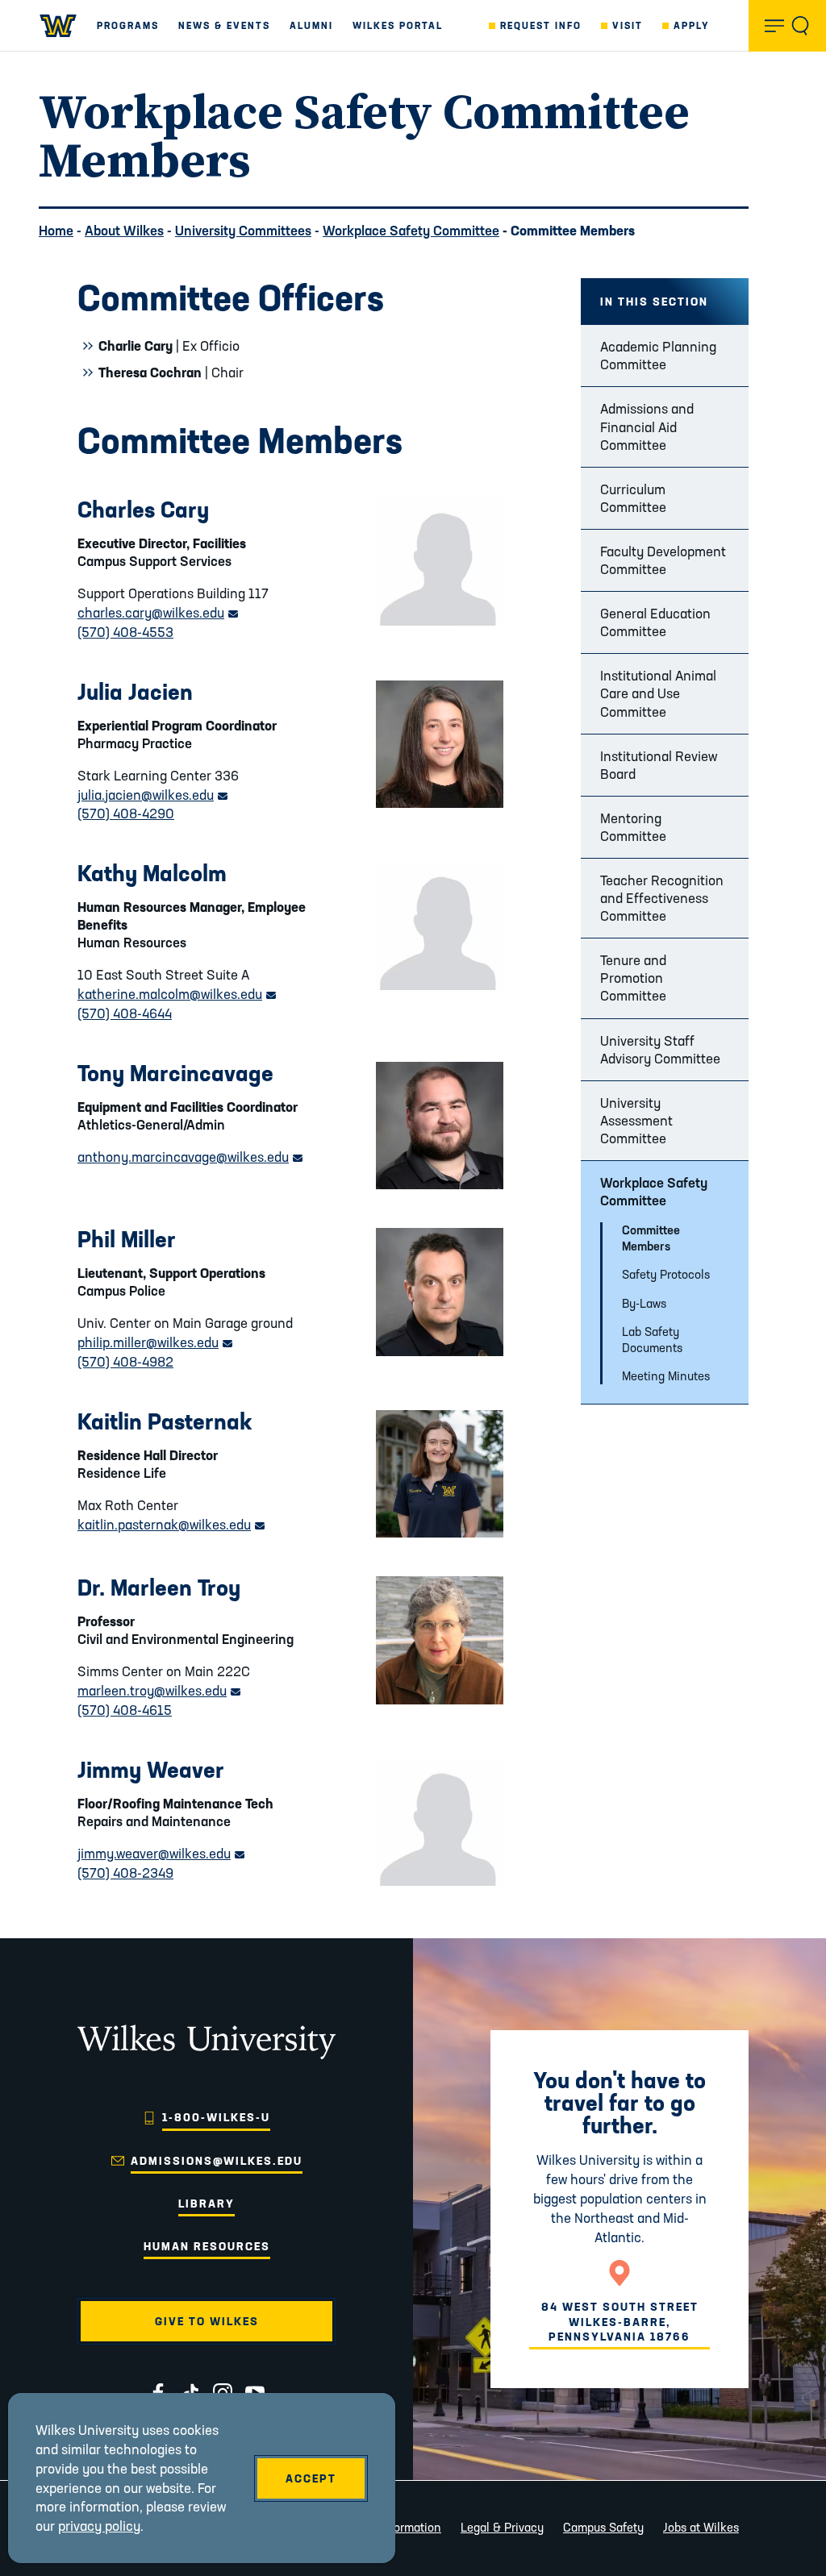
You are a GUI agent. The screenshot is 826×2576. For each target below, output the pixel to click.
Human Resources (207, 2246)
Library (206, 2204)
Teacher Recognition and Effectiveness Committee (662, 898)
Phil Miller (127, 1239)
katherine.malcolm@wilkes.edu (177, 994)
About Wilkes (124, 230)
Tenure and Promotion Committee (633, 978)
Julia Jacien (135, 691)
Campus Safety (603, 2527)
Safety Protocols (666, 1274)
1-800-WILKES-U (216, 2117)
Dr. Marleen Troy (159, 1587)
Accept (311, 2478)
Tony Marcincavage (175, 1073)
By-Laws (644, 1303)
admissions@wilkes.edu (217, 2161)
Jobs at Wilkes (701, 2527)
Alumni (311, 25)
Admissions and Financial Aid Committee (647, 426)
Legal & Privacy (502, 2527)
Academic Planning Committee (658, 355)
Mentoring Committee (633, 827)
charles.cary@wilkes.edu (158, 612)
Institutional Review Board (659, 765)
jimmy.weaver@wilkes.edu (161, 1853)
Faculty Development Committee (663, 560)
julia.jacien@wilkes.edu (152, 795)
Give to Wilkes (207, 2321)
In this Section (654, 302)
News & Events (224, 25)
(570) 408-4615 (125, 1710)
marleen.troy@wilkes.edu (159, 1690)
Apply (692, 25)
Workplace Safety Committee (411, 230)
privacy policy (99, 2526)
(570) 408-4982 (125, 1361)
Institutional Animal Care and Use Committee (658, 693)
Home (56, 230)
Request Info (541, 25)
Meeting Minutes (666, 1376)
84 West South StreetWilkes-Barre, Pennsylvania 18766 (620, 2321)
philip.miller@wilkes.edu (155, 1342)
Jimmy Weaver (151, 1769)
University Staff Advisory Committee (660, 1049)
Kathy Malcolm (152, 873)
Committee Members (651, 1238)
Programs (128, 25)
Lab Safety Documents (652, 1340)
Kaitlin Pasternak (165, 1421)
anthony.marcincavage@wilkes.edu (190, 1157)
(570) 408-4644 (125, 1013)
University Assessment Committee (636, 1120)
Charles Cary (143, 509)
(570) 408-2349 (125, 1873)
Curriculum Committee (633, 498)
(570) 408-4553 (125, 632)
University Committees (243, 230)
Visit (628, 25)
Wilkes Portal (398, 25)
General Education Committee (655, 622)
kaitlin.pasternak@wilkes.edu (171, 1524)
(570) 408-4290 (126, 813)
